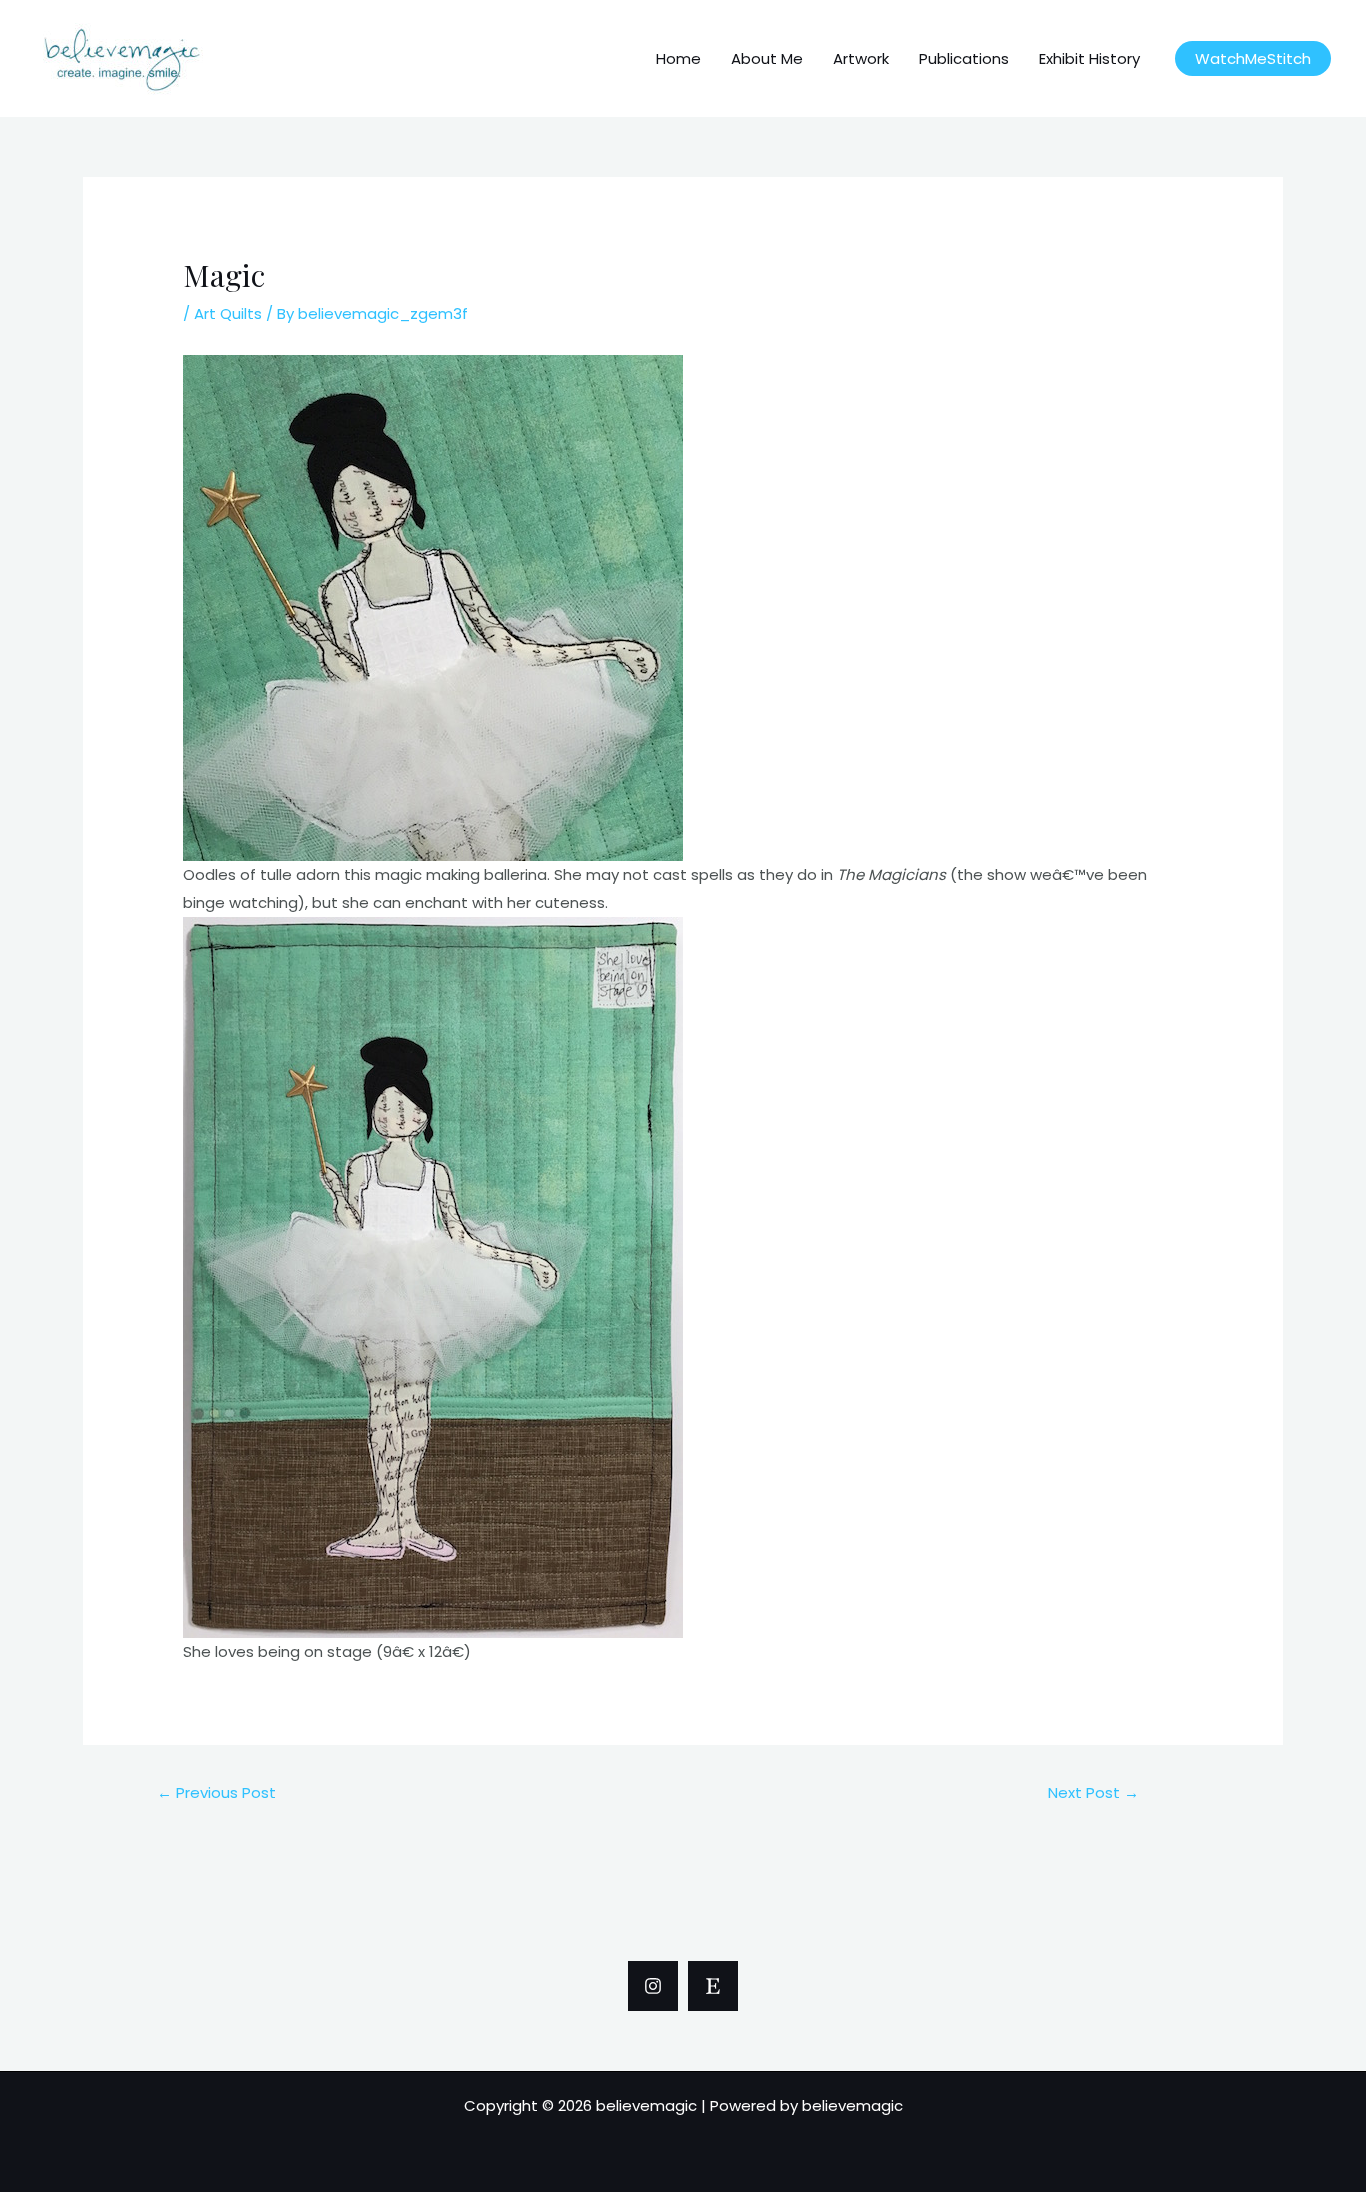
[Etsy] (713, 1986)
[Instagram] (653, 1986)
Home (678, 58)
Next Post (1093, 1792)
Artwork (861, 58)
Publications (964, 58)
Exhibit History (1089, 58)
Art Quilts (228, 313)
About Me (767, 58)
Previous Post (216, 1792)
